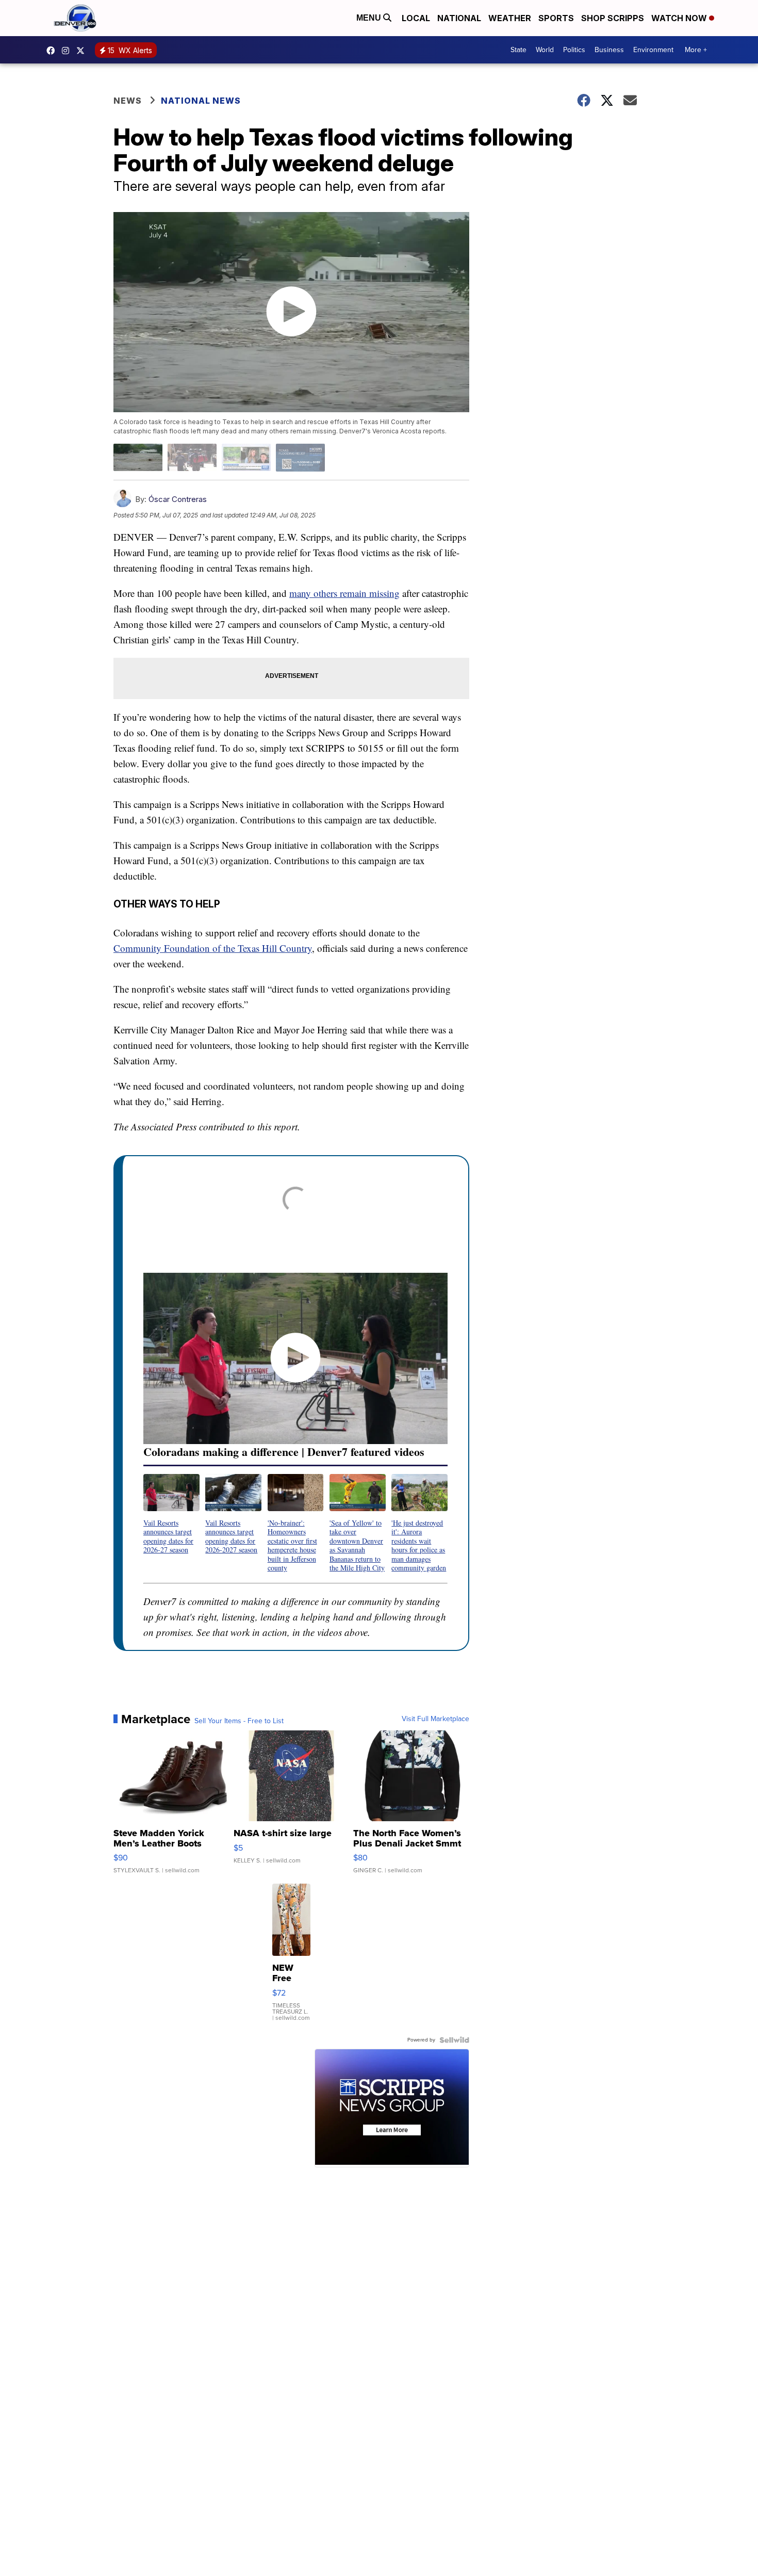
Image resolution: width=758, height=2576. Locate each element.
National (459, 18)
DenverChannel (83, 51)
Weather (510, 18)
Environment (653, 50)
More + (696, 50)
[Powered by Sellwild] (454, 2040)
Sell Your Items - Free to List (239, 1721)
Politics (574, 50)
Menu (370, 18)
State (518, 50)
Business (609, 50)
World (545, 50)
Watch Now (680, 18)
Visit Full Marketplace (435, 1719)
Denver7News (53, 51)
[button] (171, 1514)
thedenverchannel (68, 51)
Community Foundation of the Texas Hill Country (213, 948)
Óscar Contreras (178, 499)
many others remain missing (344, 593)
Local (416, 18)
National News (201, 101)
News (128, 101)
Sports (556, 18)
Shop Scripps (613, 18)
